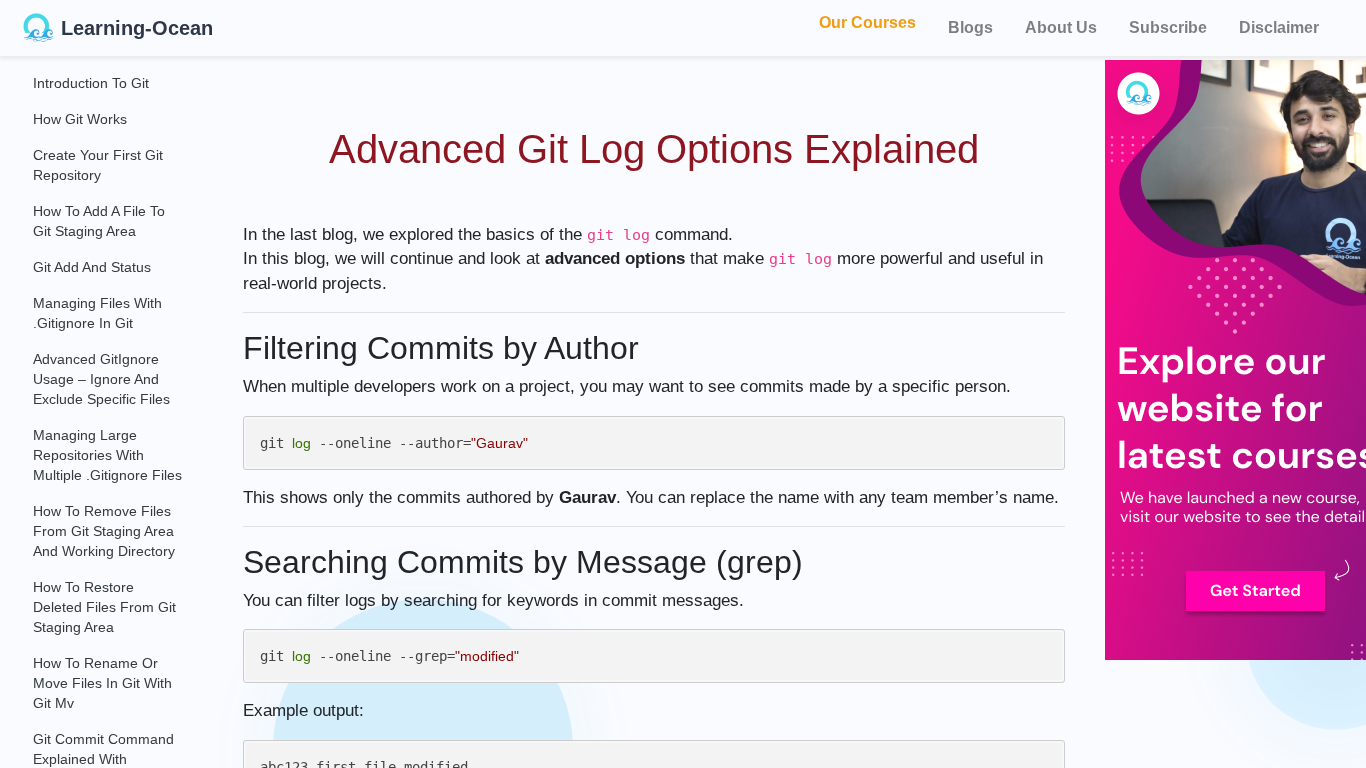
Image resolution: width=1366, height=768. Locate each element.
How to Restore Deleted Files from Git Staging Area (104, 607)
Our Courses (867, 24)
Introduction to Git (91, 83)
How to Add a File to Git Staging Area (99, 221)
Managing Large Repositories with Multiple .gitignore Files (107, 455)
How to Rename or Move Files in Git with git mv (102, 683)
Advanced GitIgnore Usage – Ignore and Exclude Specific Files (101, 379)
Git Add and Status (92, 267)
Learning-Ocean (137, 28)
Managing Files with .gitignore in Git (97, 313)
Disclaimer (1279, 27)
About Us (1061, 27)
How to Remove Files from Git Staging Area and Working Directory (104, 531)
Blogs (970, 27)
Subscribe (1168, 27)
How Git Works (80, 119)
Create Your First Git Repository (98, 165)
